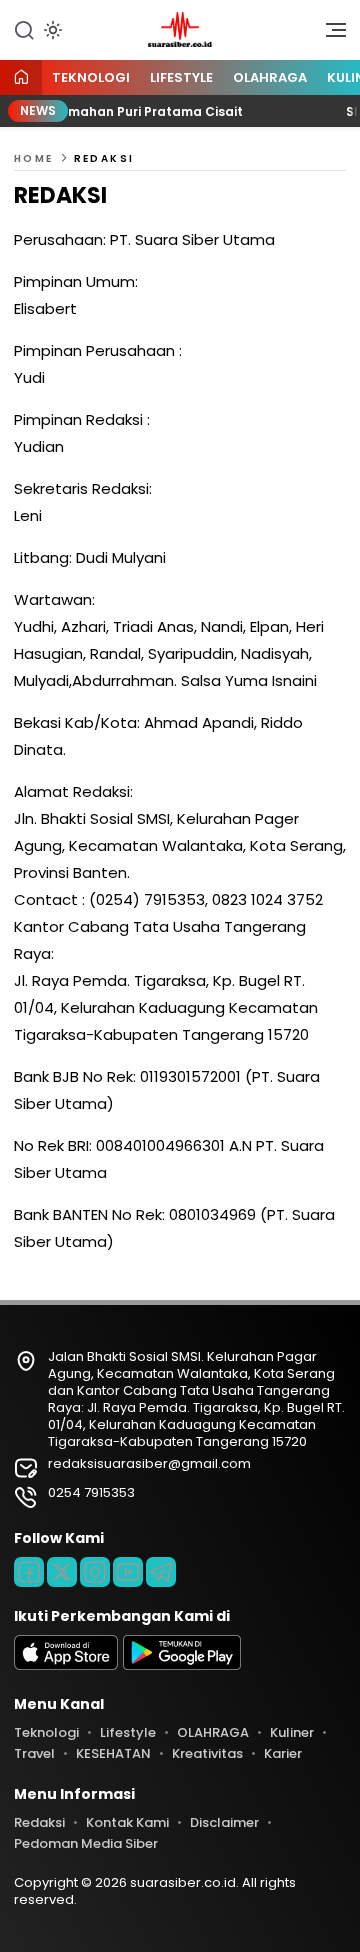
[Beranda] (21, 78)
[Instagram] (95, 1572)
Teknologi (91, 77)
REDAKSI (104, 158)
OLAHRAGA (270, 77)
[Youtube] (128, 1572)
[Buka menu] (329, 35)
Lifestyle (181, 77)
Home (34, 158)
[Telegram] (161, 1572)
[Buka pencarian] (24, 29)
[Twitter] (62, 1572)
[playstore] (182, 1665)
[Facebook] (29, 1572)
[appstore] (66, 1665)
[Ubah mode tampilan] (51, 30)
